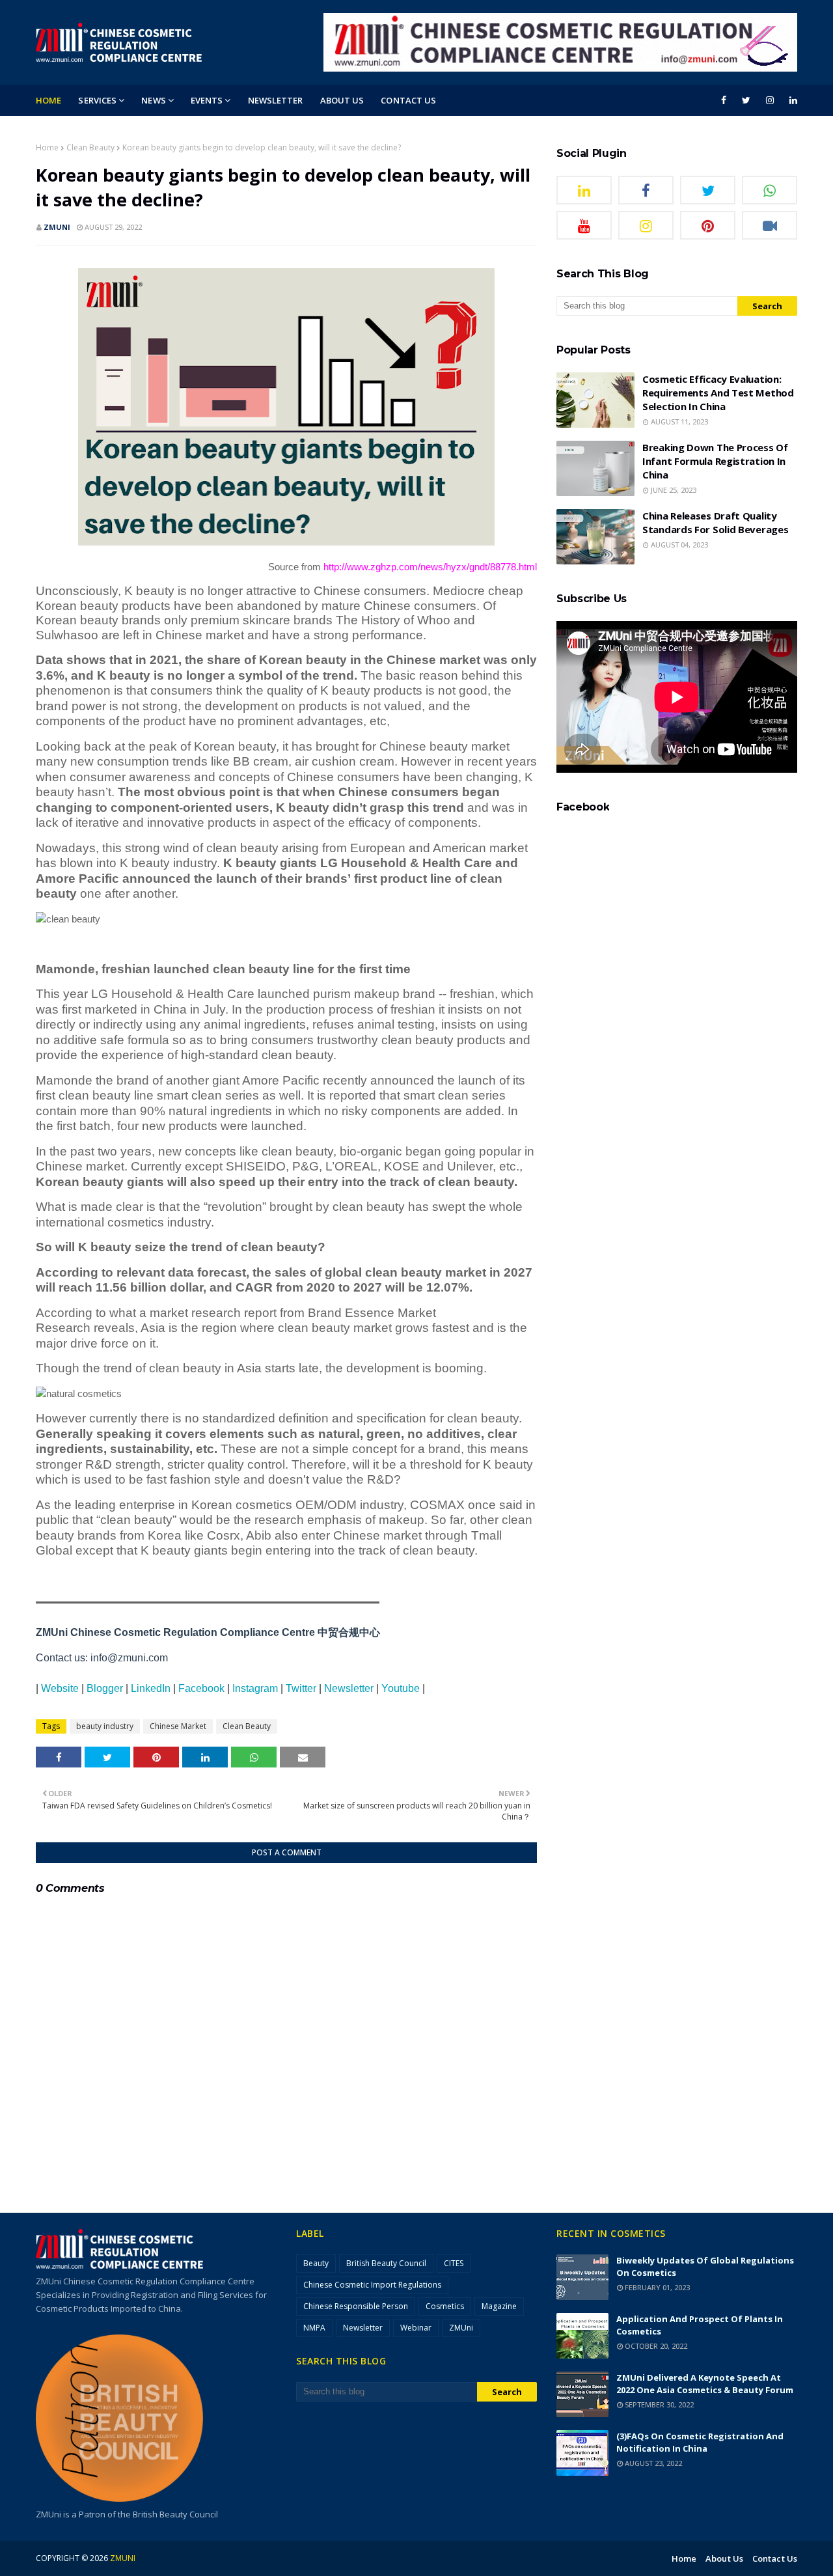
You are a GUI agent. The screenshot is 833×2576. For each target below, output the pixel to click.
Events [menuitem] (207, 100)
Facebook (201, 1688)
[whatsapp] (770, 190)
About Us (724, 2558)
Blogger (105, 1688)
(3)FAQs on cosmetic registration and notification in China (700, 2442)
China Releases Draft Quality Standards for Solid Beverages (715, 522)
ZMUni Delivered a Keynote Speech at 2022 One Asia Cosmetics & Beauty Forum (705, 2384)
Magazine (499, 2306)
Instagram (255, 1688)
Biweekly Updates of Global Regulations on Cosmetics (705, 2266)
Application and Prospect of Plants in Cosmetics (700, 2325)
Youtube (401, 1688)
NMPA (314, 2328)
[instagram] (770, 100)
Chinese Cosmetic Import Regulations (372, 2285)
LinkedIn (151, 1688)
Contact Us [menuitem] (408, 100)
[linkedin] (791, 100)
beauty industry (105, 1726)
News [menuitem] (153, 100)
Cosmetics (445, 2306)
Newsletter (349, 1688)
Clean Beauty (90, 147)
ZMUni (57, 227)
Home (47, 147)
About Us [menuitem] (342, 100)
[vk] (770, 225)
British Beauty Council (386, 2263)
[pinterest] (708, 225)
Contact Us (775, 2558)
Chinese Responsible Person (356, 2306)
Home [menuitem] (48, 100)
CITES (454, 2263)
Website (60, 1688)
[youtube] (584, 225)
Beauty (316, 2263)
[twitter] (746, 100)
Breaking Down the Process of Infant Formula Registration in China (715, 461)
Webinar (416, 2328)
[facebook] (724, 100)
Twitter (301, 1688)
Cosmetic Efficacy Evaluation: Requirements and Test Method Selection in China (718, 393)
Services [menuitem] (97, 100)
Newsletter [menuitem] (276, 100)
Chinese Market (178, 1726)
